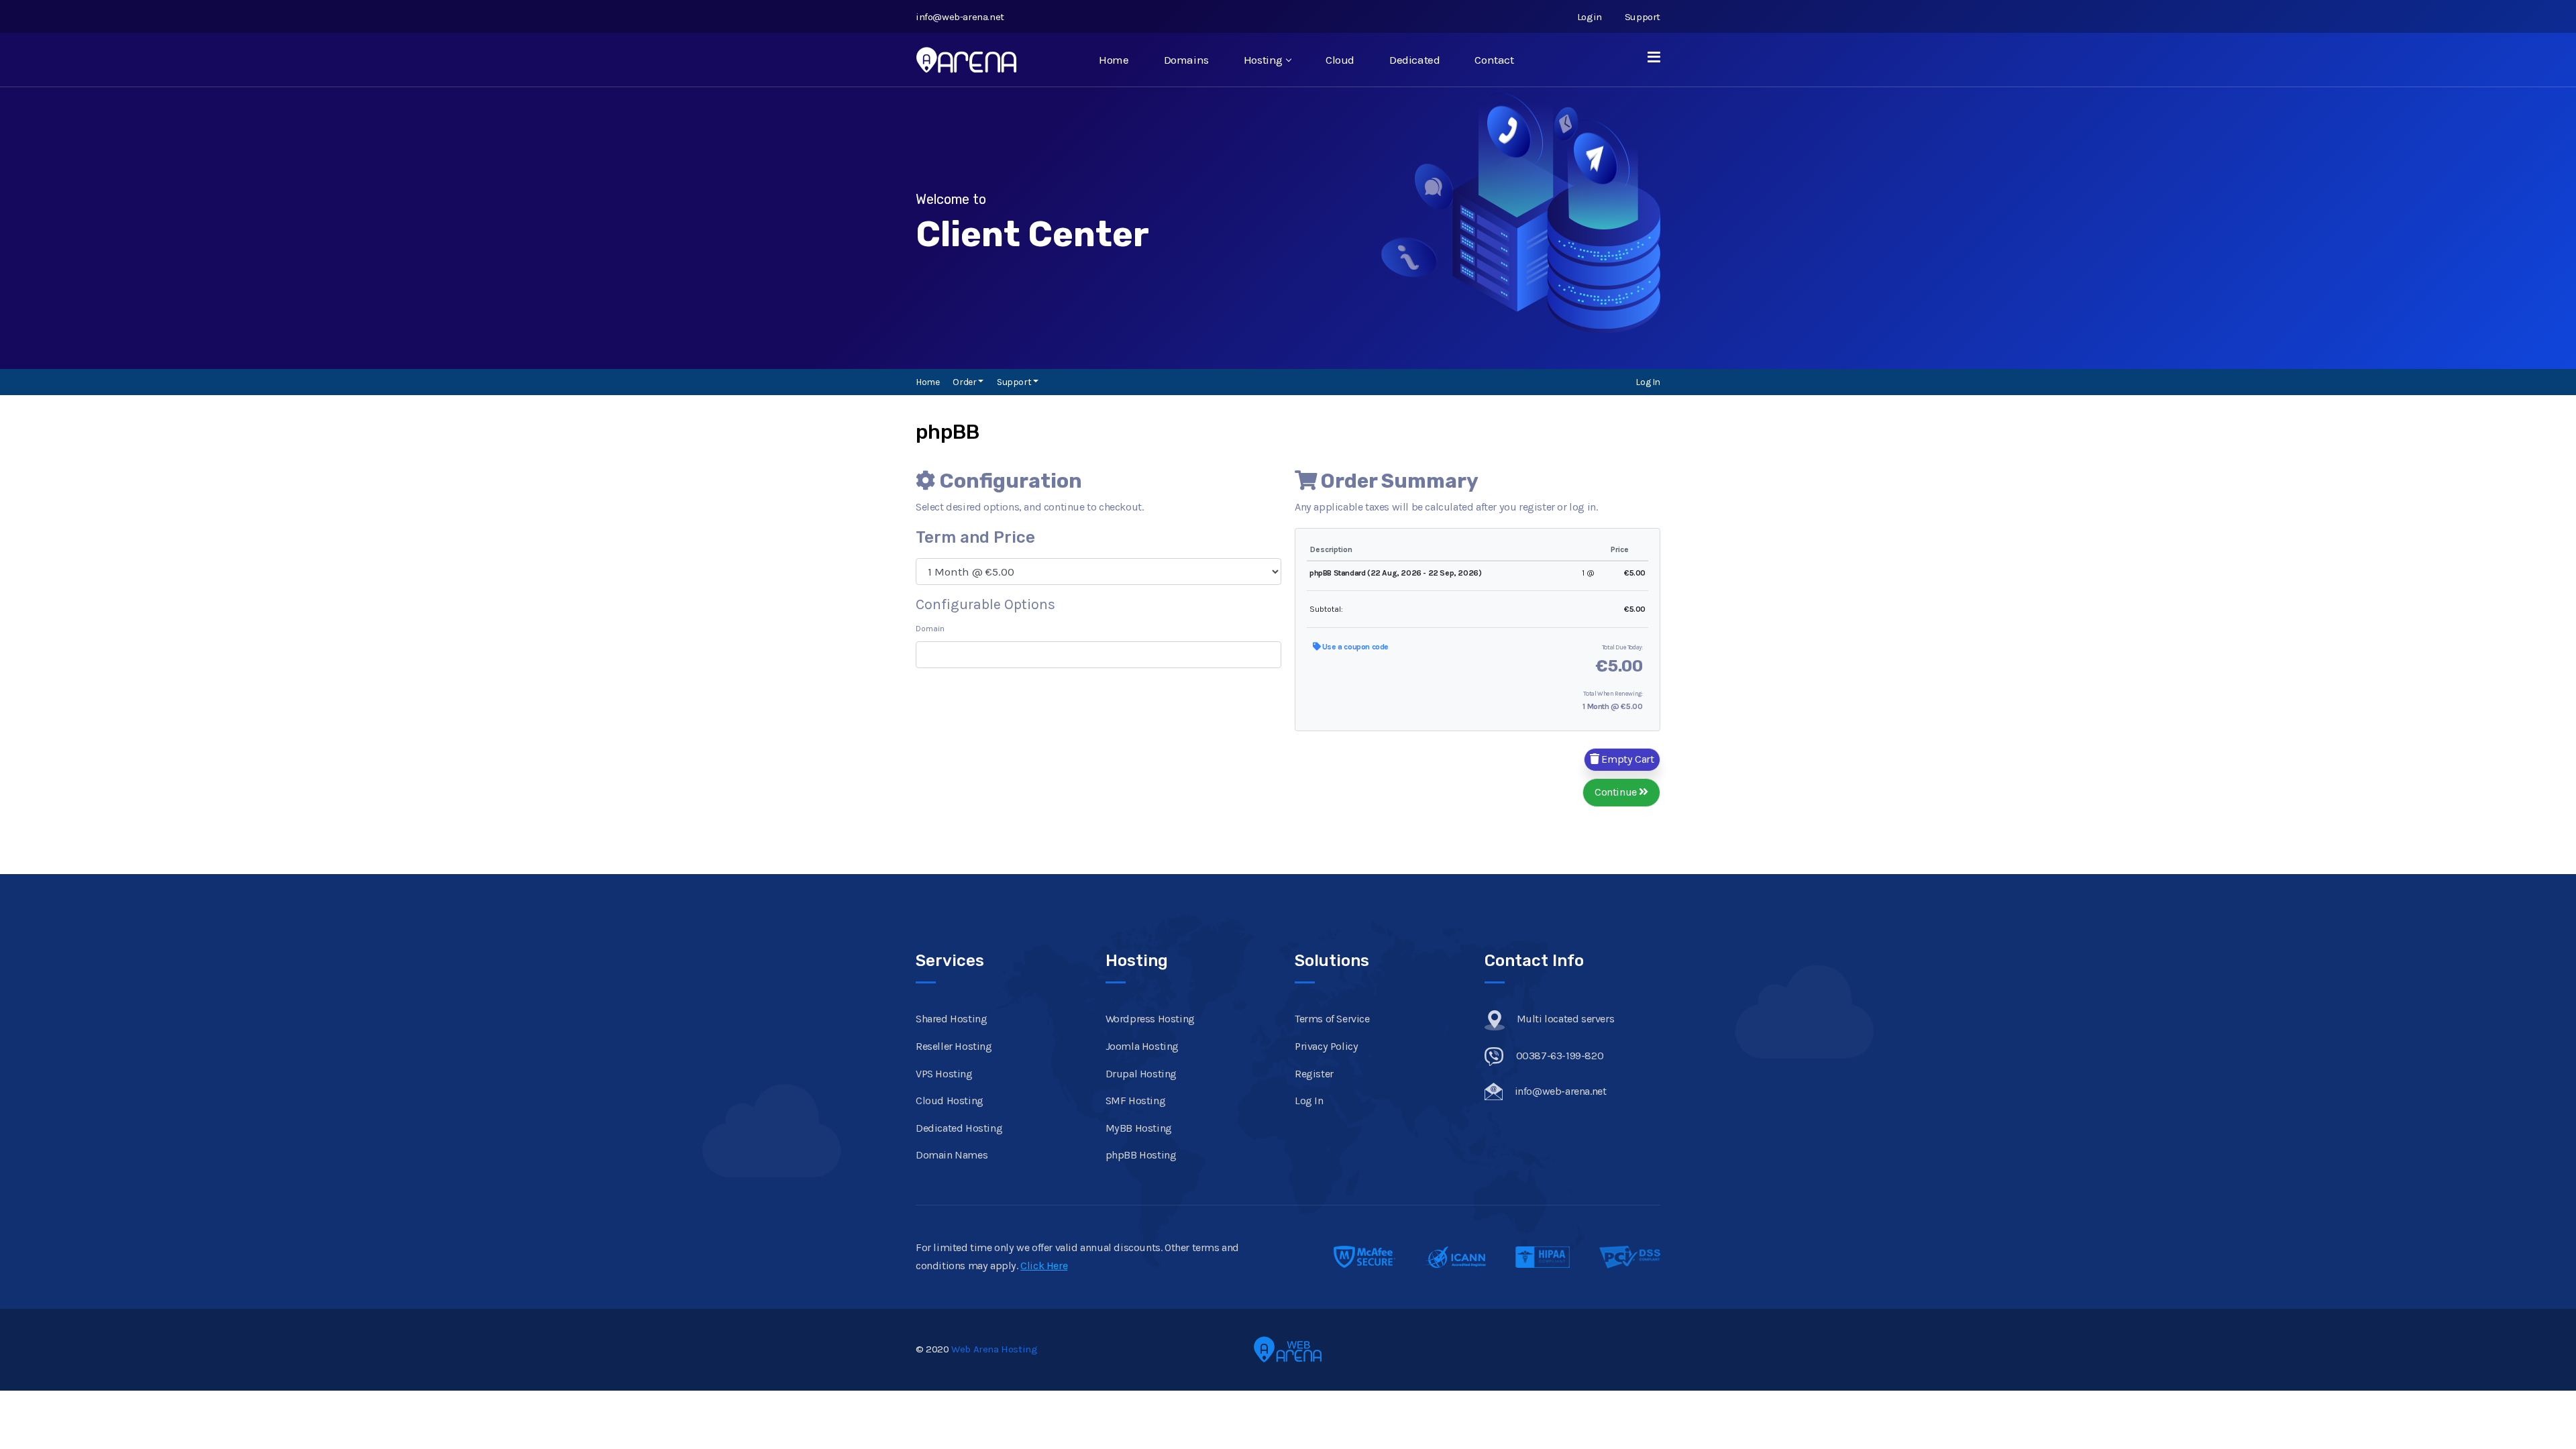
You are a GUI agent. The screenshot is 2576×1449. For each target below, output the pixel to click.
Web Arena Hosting (994, 1349)
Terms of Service (1332, 1019)
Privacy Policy (1326, 1046)
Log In (1648, 382)
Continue (1617, 792)
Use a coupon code (1354, 647)
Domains (1186, 60)
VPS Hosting (944, 1074)
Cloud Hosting (950, 1101)
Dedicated (1414, 60)
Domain (930, 629)
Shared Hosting (951, 1019)
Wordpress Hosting (1150, 1019)
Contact (1494, 60)
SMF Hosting (1136, 1101)
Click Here (1044, 1266)
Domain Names (952, 1156)
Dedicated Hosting (959, 1128)
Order (965, 382)
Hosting (1263, 60)
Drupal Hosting (1141, 1074)
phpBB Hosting (1141, 1156)
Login (1590, 17)
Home (1114, 60)
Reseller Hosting (954, 1046)
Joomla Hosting (1142, 1046)
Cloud (1340, 60)
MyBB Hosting (1139, 1128)
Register (1314, 1074)
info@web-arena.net (960, 17)
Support (1643, 17)
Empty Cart (1627, 759)
